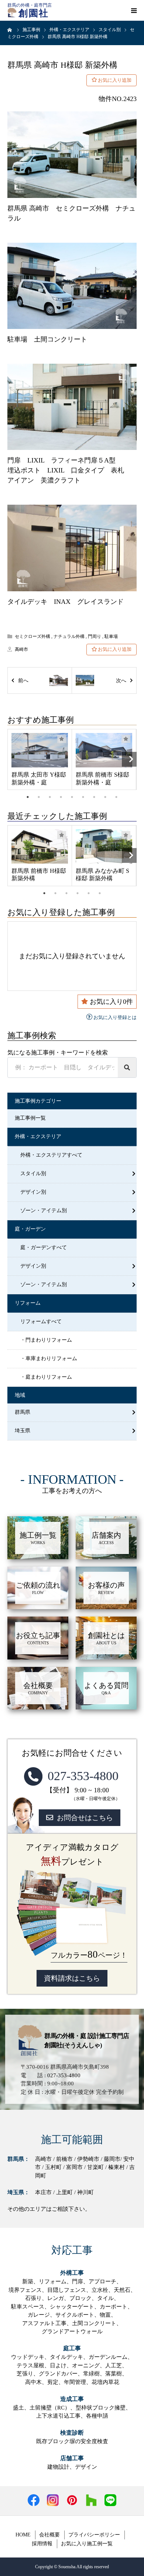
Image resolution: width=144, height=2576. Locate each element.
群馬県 (23, 1412)
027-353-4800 (83, 1776)
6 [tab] (83, 797)
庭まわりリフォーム (49, 1377)
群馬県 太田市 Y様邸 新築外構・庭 (39, 778)
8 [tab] (105, 797)
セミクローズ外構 (32, 636)
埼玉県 (23, 1431)
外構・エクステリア (38, 1136)
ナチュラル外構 (69, 636)
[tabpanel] (40, 759)
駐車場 (111, 636)
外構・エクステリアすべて (51, 1155)
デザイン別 (33, 1192)
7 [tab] (94, 797)
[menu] (134, 10)
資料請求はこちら (72, 1978)
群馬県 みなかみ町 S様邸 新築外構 (102, 875)
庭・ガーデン (30, 1229)
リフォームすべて (41, 1321)
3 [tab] (50, 797)
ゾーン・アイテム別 (44, 1210)
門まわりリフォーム (49, 1340)
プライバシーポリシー (94, 2535)
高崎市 (21, 649)
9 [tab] (116, 797)
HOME (23, 2535)
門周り (95, 636)
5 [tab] (72, 797)
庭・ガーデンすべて (44, 1247)
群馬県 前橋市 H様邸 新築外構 (39, 875)
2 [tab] (39, 797)
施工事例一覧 (30, 1118)
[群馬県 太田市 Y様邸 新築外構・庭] (40, 750)
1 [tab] (28, 797)
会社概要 (49, 2535)
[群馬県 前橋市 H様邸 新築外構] (40, 846)
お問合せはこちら (85, 1818)
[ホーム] (10, 30)
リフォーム (28, 1303)
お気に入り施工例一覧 (87, 2544)
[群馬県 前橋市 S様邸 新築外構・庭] (104, 750)
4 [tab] (61, 797)
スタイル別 (33, 1173)
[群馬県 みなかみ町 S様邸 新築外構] (104, 846)
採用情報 (42, 2544)
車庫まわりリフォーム (51, 1358)
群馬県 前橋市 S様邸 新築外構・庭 (102, 778)
